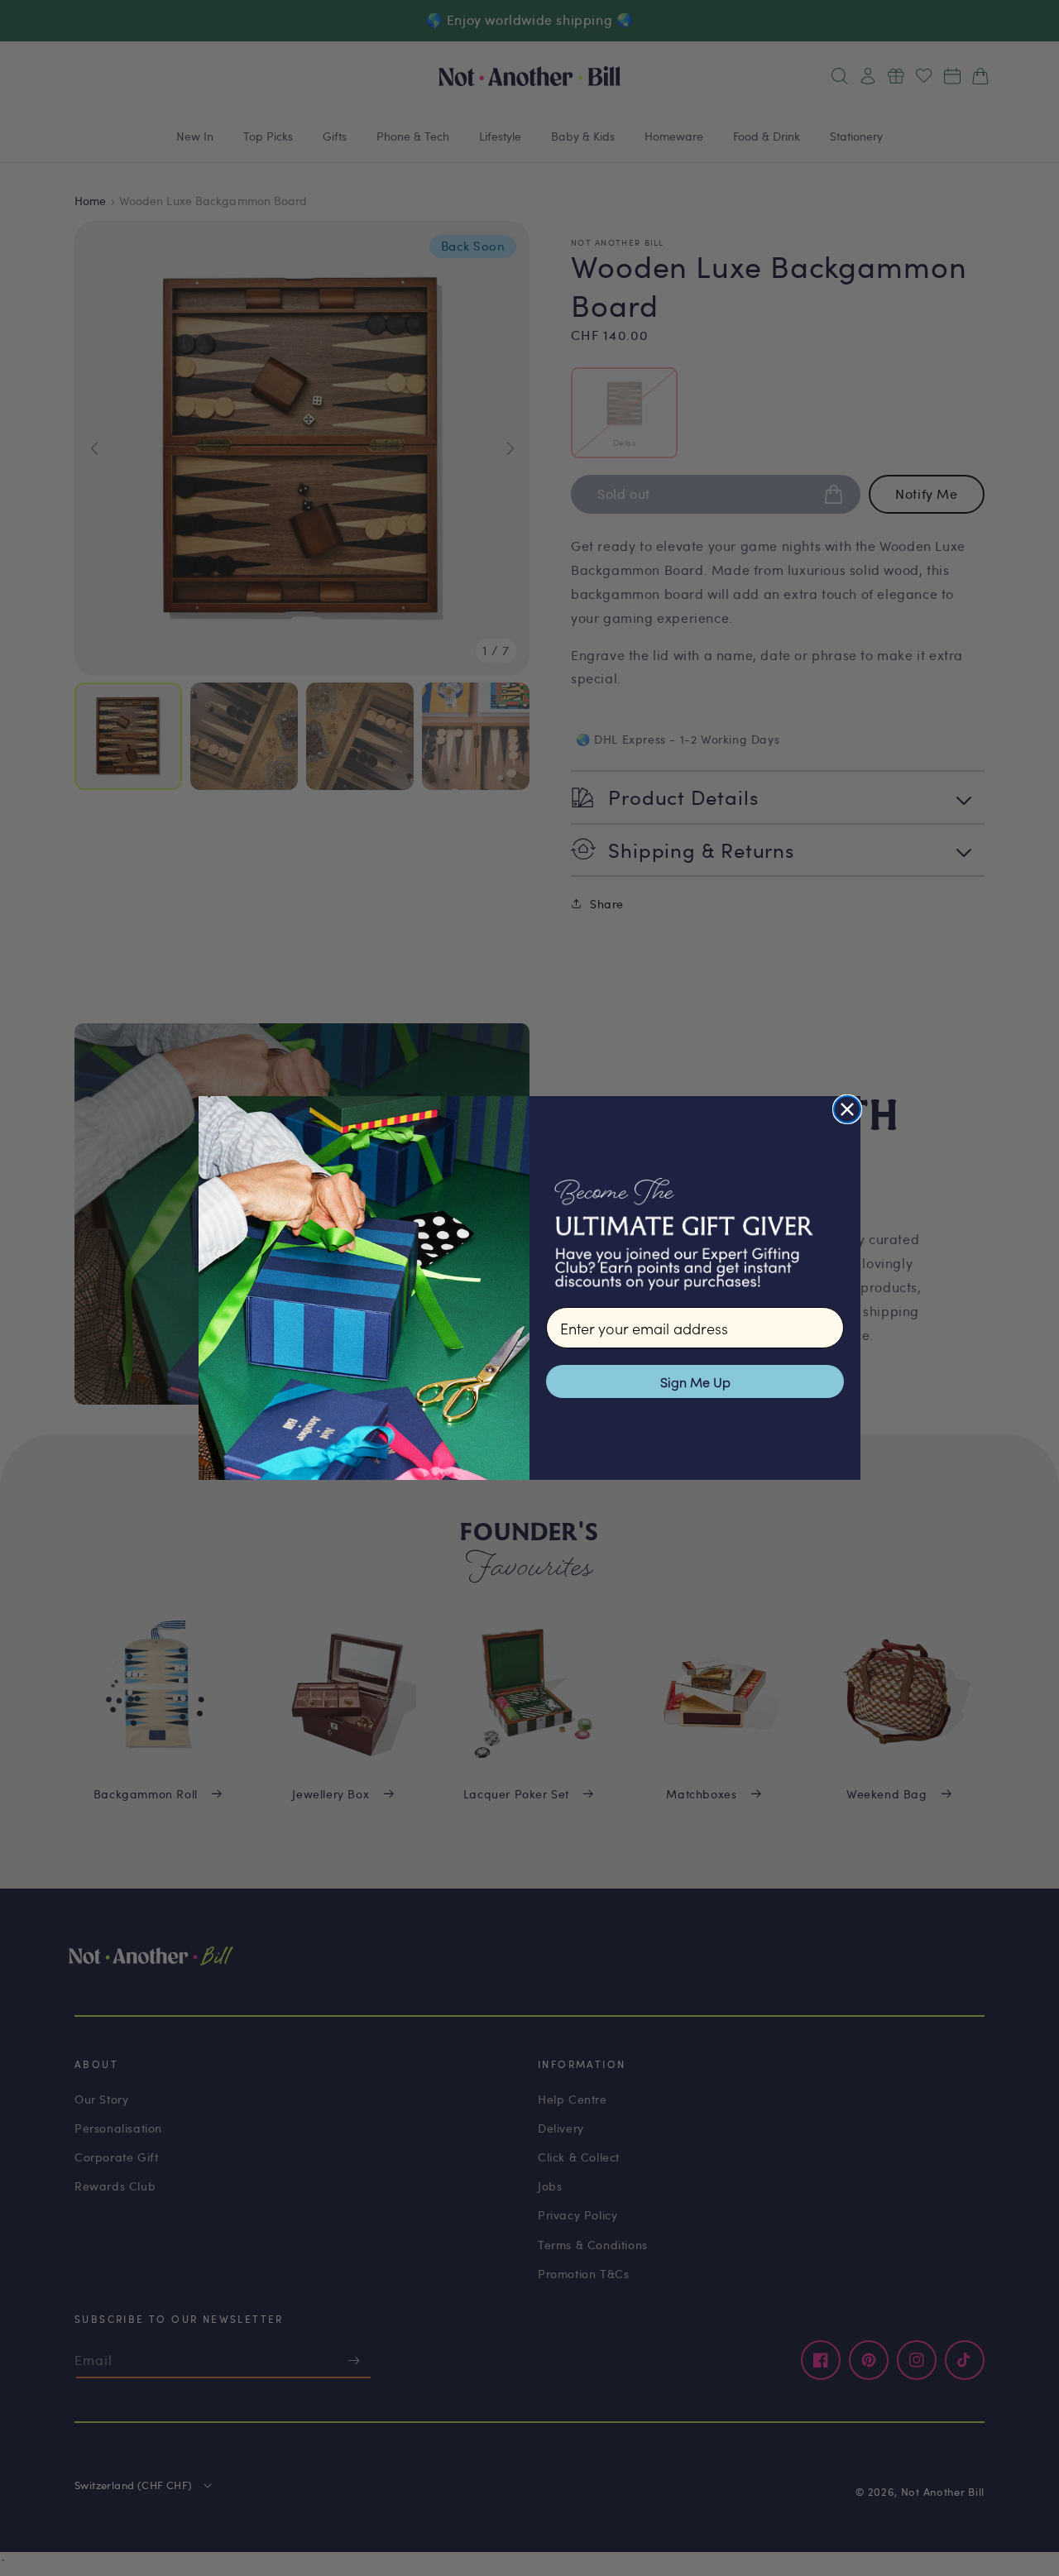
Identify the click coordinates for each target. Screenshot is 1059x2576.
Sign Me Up (695, 1381)
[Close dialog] (847, 1109)
